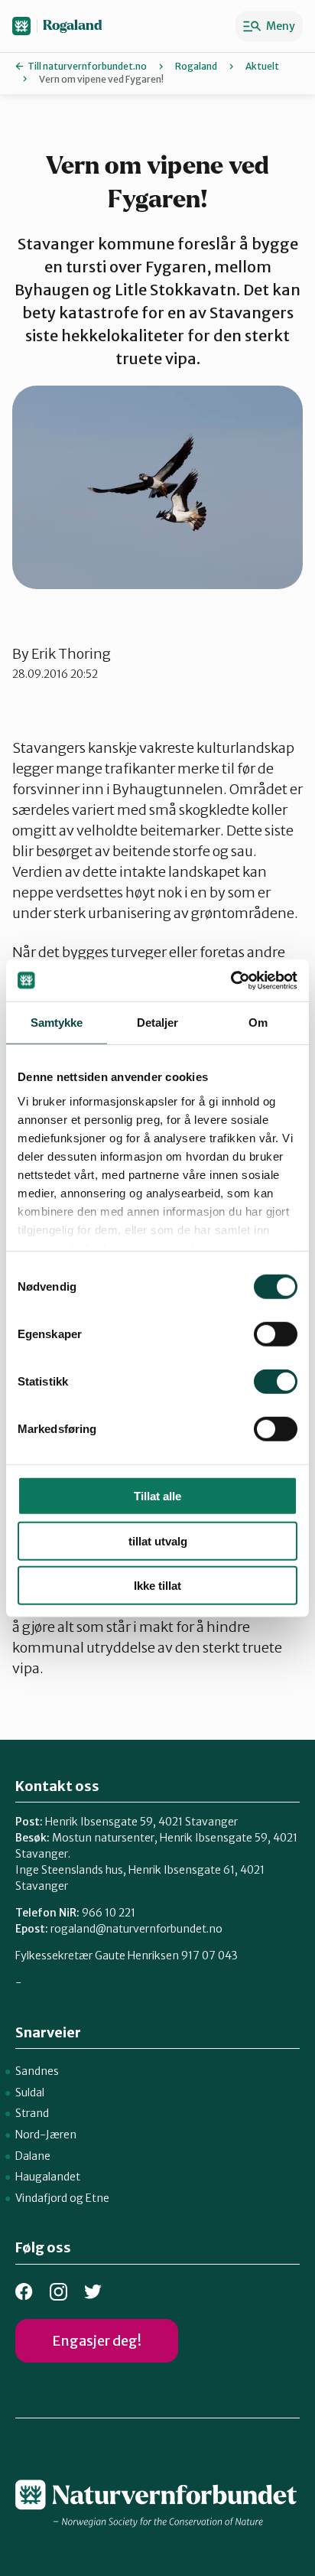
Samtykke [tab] (57, 1023)
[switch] (276, 1334)
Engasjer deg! (97, 2341)
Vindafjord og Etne (62, 2198)
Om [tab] (258, 1023)
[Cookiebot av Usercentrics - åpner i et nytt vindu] (231, 980)
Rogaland (73, 26)
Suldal (30, 2092)
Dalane (33, 2156)
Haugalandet (48, 2177)
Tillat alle (157, 1496)
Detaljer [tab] (158, 1023)
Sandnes (37, 2071)
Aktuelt (262, 66)
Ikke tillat (157, 1586)
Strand (32, 2113)
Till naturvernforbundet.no (87, 66)
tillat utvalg (158, 1540)
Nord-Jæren (46, 2135)
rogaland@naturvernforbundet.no (136, 1929)
